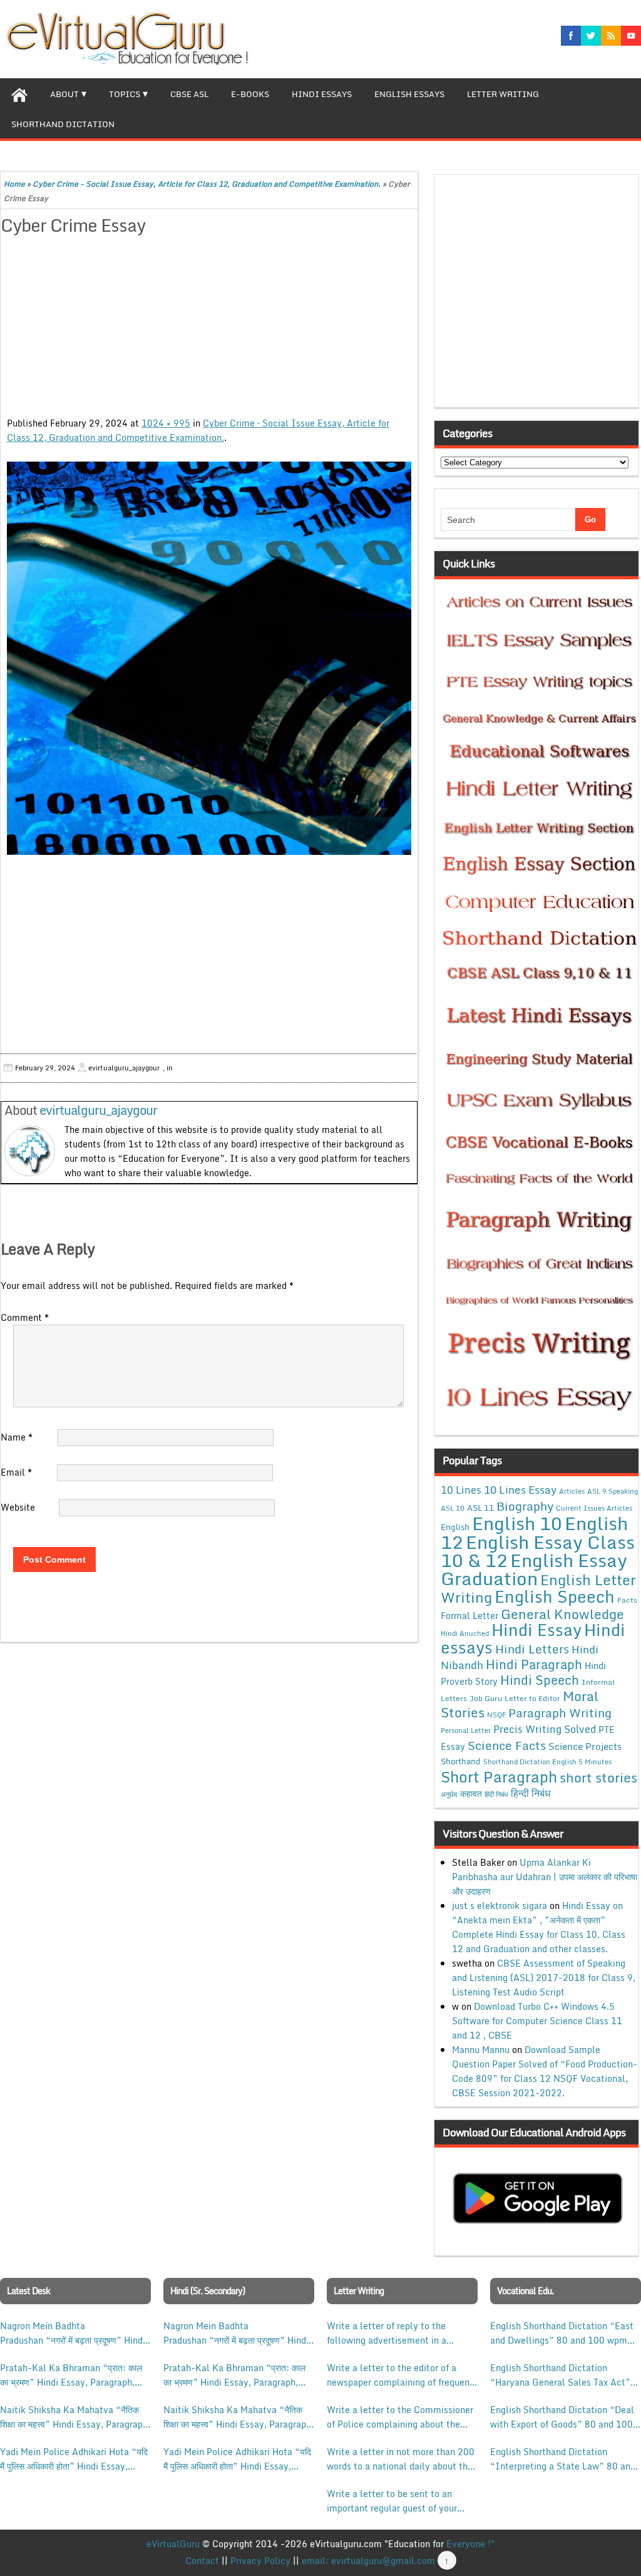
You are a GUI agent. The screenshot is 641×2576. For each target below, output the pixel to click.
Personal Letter (466, 1730)
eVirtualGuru (173, 2544)
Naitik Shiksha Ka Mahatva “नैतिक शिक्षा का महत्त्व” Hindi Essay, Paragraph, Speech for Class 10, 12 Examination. (75, 2417)
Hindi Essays (322, 94)
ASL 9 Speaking (613, 1491)
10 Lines (461, 1490)
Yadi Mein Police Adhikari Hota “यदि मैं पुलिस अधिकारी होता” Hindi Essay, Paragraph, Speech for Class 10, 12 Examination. (74, 2459)
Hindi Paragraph (534, 1664)
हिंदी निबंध (496, 1794)
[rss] (611, 36)
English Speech (555, 1596)
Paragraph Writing (560, 1713)
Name (17, 1437)
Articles (572, 1491)
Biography (525, 1506)
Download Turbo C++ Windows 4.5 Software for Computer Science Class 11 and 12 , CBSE (537, 2021)
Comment (25, 1317)
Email (16, 1472)
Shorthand (461, 1761)
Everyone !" (470, 2544)
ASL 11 (480, 1508)
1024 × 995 (166, 423)
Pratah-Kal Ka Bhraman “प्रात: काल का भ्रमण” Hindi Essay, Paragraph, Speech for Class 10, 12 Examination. (71, 2375)
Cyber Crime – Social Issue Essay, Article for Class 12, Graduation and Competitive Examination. (198, 430)
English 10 (517, 1523)
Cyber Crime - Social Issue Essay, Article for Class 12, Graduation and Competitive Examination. (207, 184)
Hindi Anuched (465, 1633)
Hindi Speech (540, 1680)
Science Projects (585, 1746)
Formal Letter (469, 1616)
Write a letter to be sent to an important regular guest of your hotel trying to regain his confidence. (392, 2501)
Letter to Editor (532, 1698)
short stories (598, 1777)
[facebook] (571, 36)
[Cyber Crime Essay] (209, 658)
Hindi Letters (532, 1649)
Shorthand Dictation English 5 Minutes (547, 1762)
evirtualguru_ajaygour (98, 1110)
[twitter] (591, 36)
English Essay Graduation (534, 1569)
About (64, 94)
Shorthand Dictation (63, 124)
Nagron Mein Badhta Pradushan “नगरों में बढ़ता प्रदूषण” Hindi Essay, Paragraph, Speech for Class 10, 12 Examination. (73, 2333)
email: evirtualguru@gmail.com (368, 2561)
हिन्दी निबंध (531, 1793)
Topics (125, 94)
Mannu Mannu (481, 2050)
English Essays (409, 94)
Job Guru (486, 1698)
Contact (202, 2561)
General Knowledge (562, 1614)
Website (18, 1507)
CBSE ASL (189, 94)
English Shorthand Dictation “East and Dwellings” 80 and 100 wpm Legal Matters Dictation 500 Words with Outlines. (564, 2333)
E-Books (250, 94)
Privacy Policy (260, 2561)
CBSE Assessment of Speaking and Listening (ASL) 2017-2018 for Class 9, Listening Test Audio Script (544, 1978)
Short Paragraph (499, 1777)
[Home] (19, 93)
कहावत (471, 1793)
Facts (627, 1600)
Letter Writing (503, 94)
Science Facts (507, 1745)
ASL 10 (453, 1508)
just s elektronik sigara (500, 1906)
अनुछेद (449, 1794)
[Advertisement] (209, 328)
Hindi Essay (536, 1630)
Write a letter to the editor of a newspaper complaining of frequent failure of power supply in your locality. (400, 2375)
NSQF (496, 1715)
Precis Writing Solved (545, 1729)
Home (14, 184)
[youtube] (631, 36)
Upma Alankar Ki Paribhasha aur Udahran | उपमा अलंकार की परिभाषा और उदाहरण (545, 1877)
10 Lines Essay (520, 1489)
